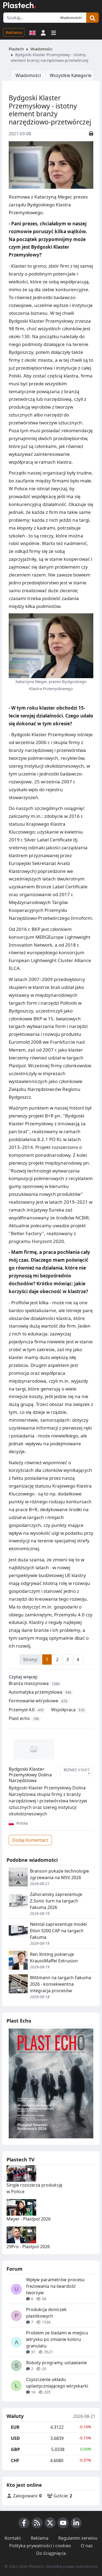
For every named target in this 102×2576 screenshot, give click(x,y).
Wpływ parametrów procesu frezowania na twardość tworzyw (55, 2286)
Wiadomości (41, 49)
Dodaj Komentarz (30, 1840)
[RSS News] (37, 2523)
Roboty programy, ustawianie (56, 2363)
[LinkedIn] (76, 2523)
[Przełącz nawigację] (54, 32)
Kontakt (13, 2538)
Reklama (14, 32)
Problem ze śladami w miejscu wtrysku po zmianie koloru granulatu (57, 2339)
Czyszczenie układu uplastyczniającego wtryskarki (57, 2383)
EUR (15, 2427)
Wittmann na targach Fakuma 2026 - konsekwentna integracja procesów (61, 1984)
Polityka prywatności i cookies (40, 2546)
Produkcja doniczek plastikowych (46, 2313)
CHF (15, 2460)
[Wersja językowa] (32, 32)
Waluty (15, 2416)
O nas (87, 2546)
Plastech (16, 49)
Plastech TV (21, 2160)
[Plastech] (20, 5)
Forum (15, 2269)
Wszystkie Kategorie (71, 75)
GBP (15, 2449)
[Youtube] (63, 2523)
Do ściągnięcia (51, 2553)
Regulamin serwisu (78, 2538)
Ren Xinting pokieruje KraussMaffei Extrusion (54, 1957)
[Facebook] (24, 2523)
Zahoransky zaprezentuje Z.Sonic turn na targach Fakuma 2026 (56, 1901)
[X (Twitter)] (50, 2523)
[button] (43, 32)
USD (15, 2438)
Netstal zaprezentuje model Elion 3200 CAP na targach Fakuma (58, 1931)
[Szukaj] (92, 18)
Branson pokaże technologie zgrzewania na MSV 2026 (59, 1874)
